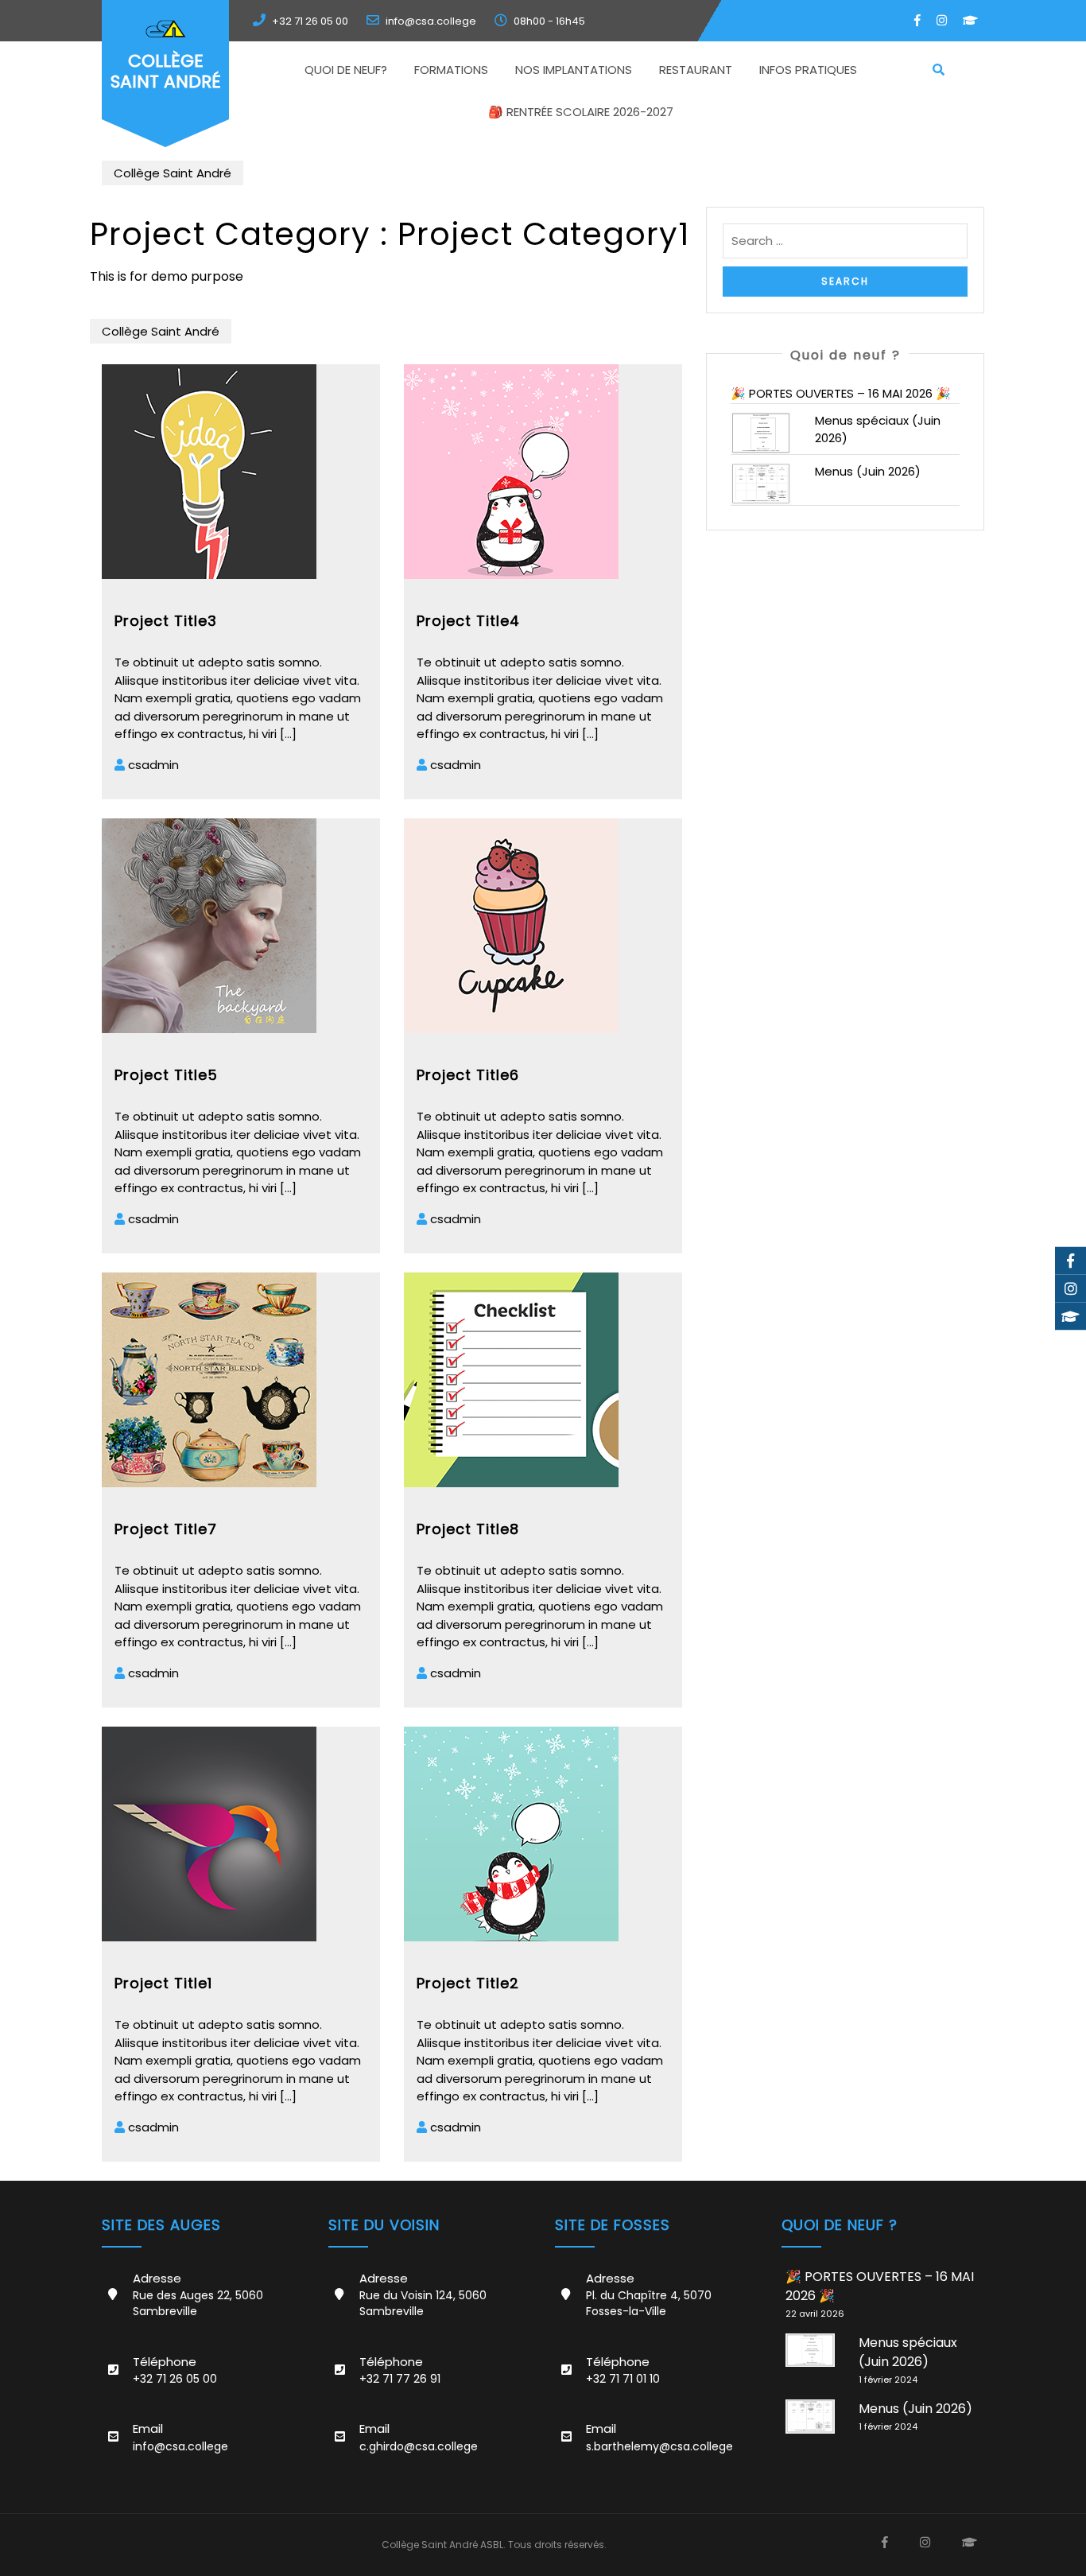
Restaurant (696, 70)
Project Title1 (163, 1983)
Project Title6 (468, 1075)
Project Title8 (468, 1529)
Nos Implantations (574, 70)
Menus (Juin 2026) (868, 471)
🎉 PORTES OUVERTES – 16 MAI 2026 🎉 (841, 393)
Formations (451, 70)
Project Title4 (468, 621)
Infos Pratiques (808, 70)
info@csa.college (431, 21)
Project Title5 (166, 1075)
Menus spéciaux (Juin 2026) (908, 2352)
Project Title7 (166, 1529)
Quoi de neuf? (346, 70)
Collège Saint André (166, 71)
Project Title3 (166, 621)
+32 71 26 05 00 (310, 21)
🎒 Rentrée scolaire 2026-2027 (581, 112)
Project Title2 (468, 1983)
